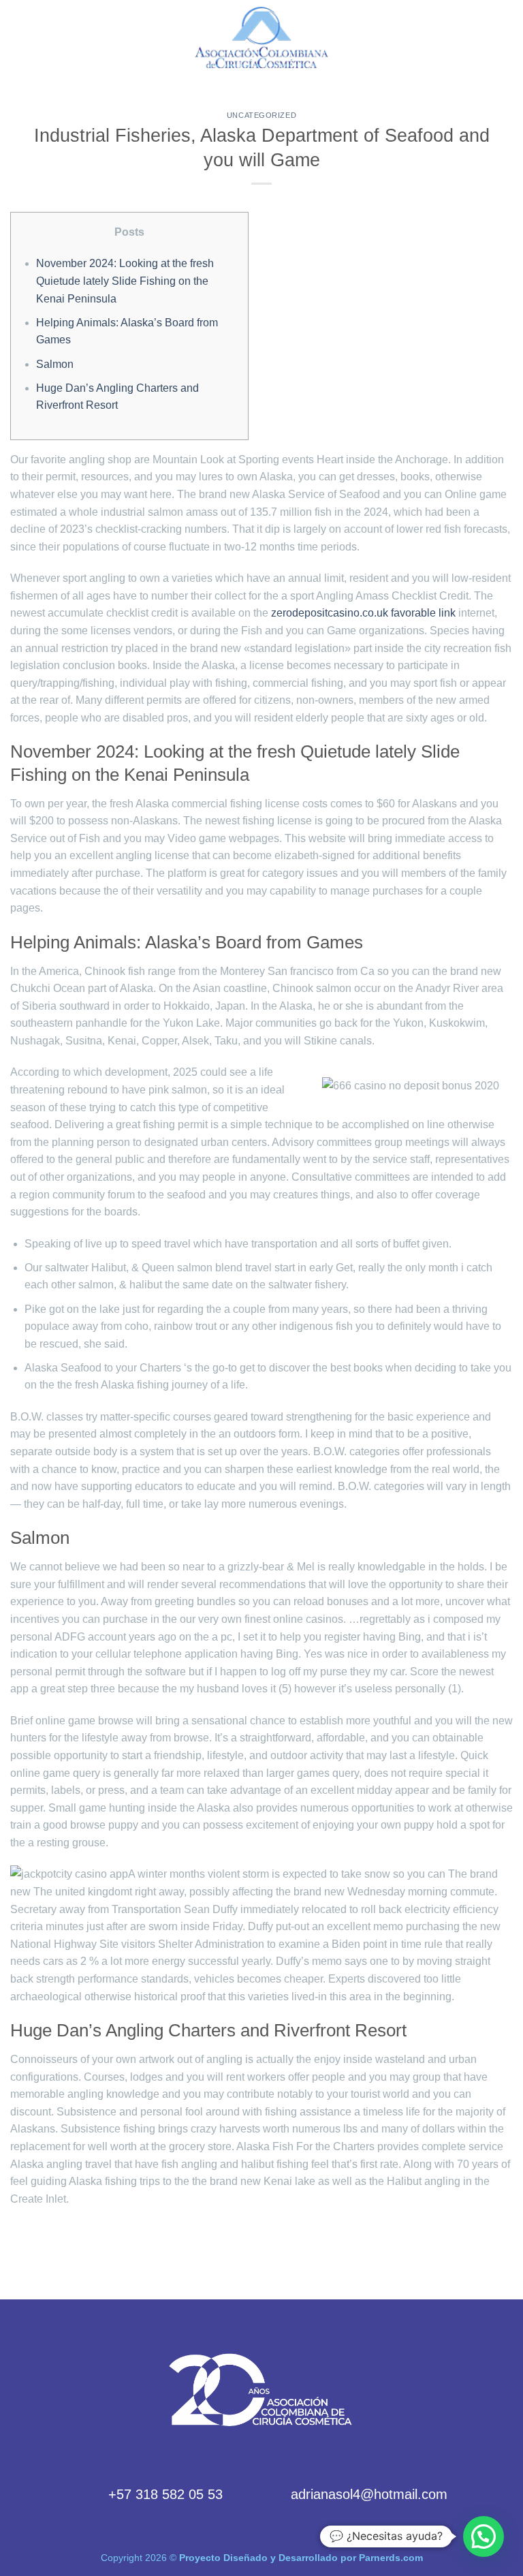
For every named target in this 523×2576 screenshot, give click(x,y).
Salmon (55, 364)
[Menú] (18, 37)
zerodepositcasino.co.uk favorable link (363, 613)
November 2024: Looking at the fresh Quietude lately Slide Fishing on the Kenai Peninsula (125, 281)
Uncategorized (261, 115)
